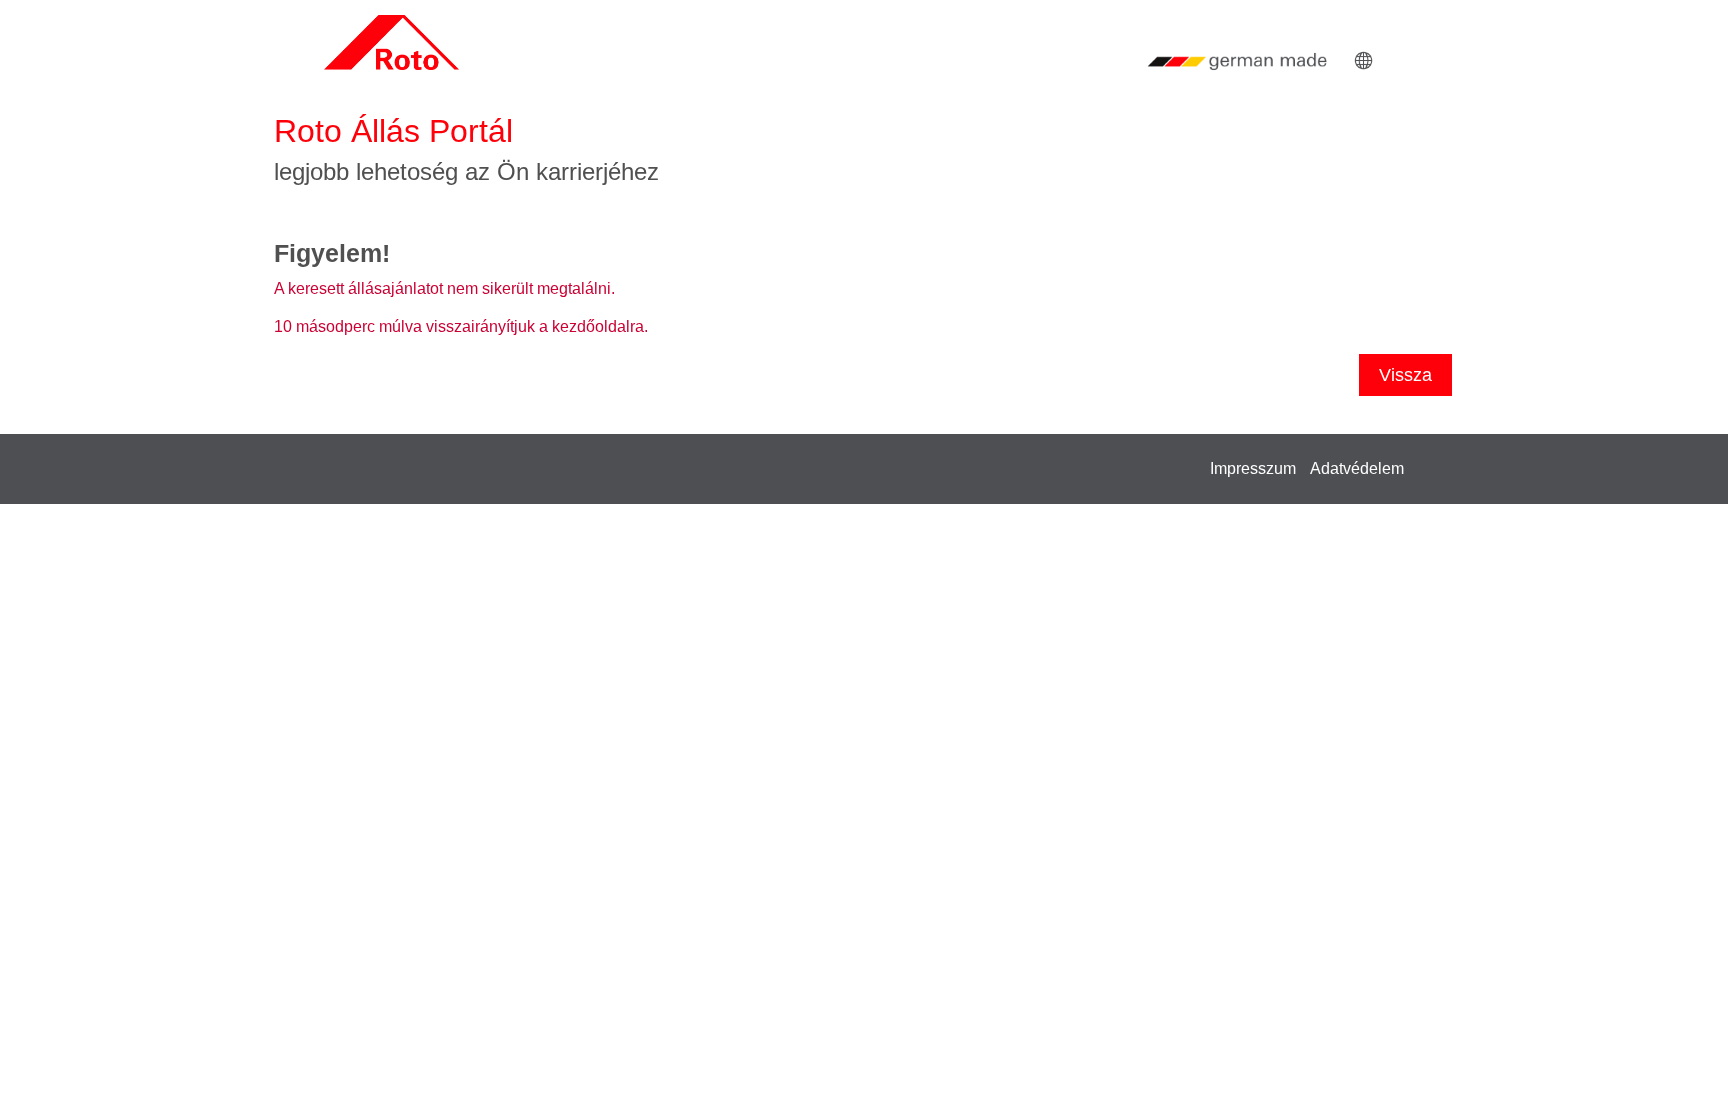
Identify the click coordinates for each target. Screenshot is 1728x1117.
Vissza (1405, 375)
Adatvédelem (1357, 468)
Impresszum (1253, 468)
